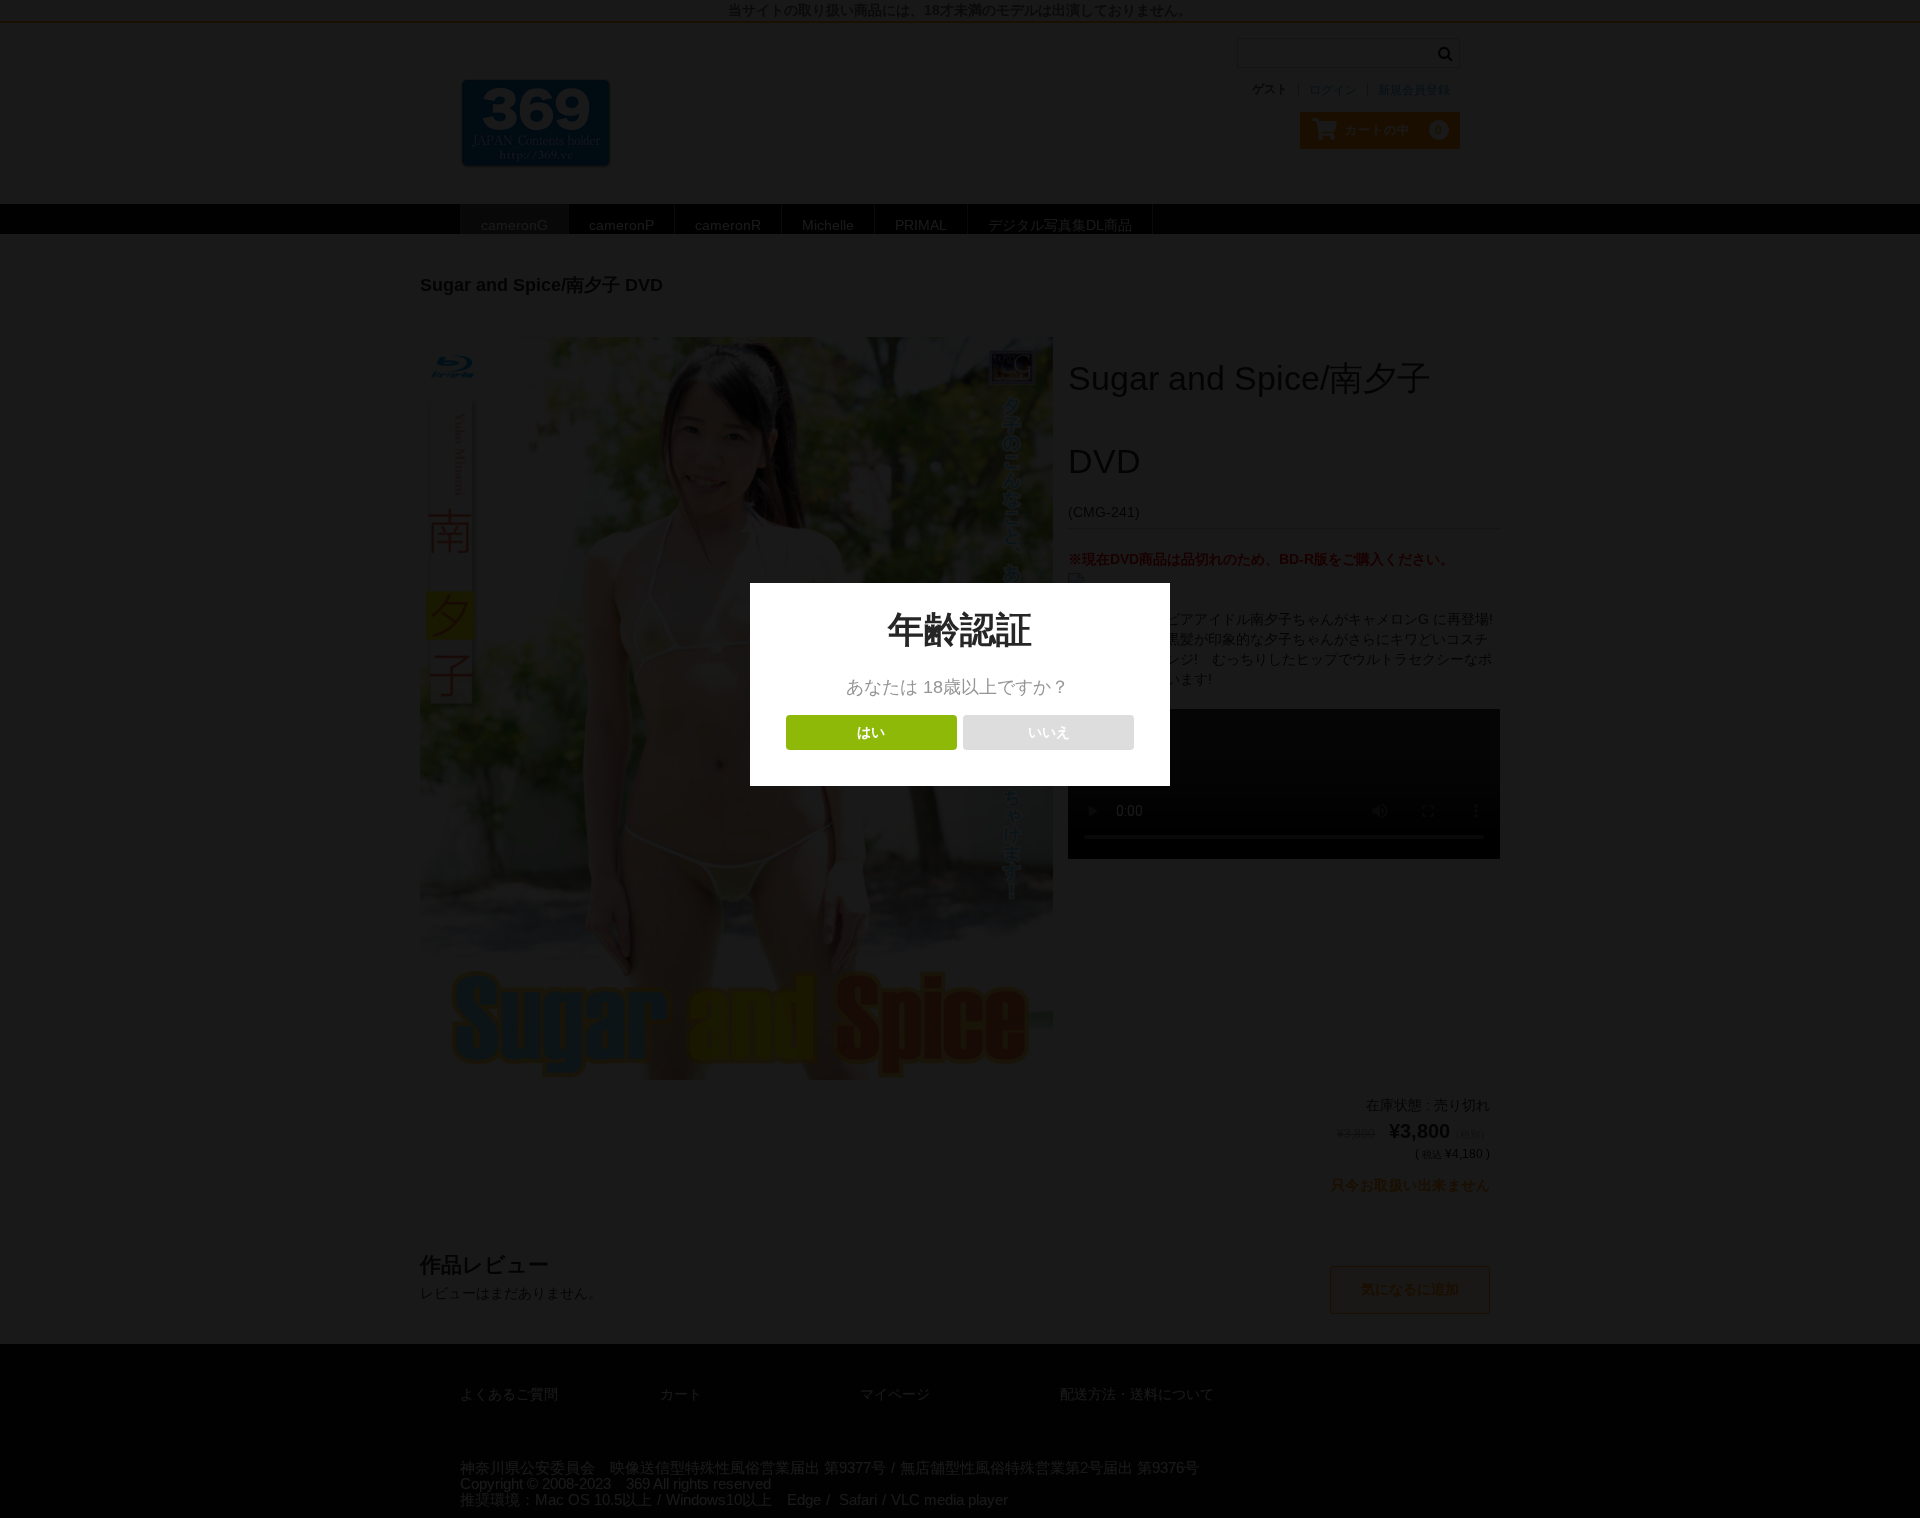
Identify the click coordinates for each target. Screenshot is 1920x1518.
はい (871, 732)
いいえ (1048, 732)
